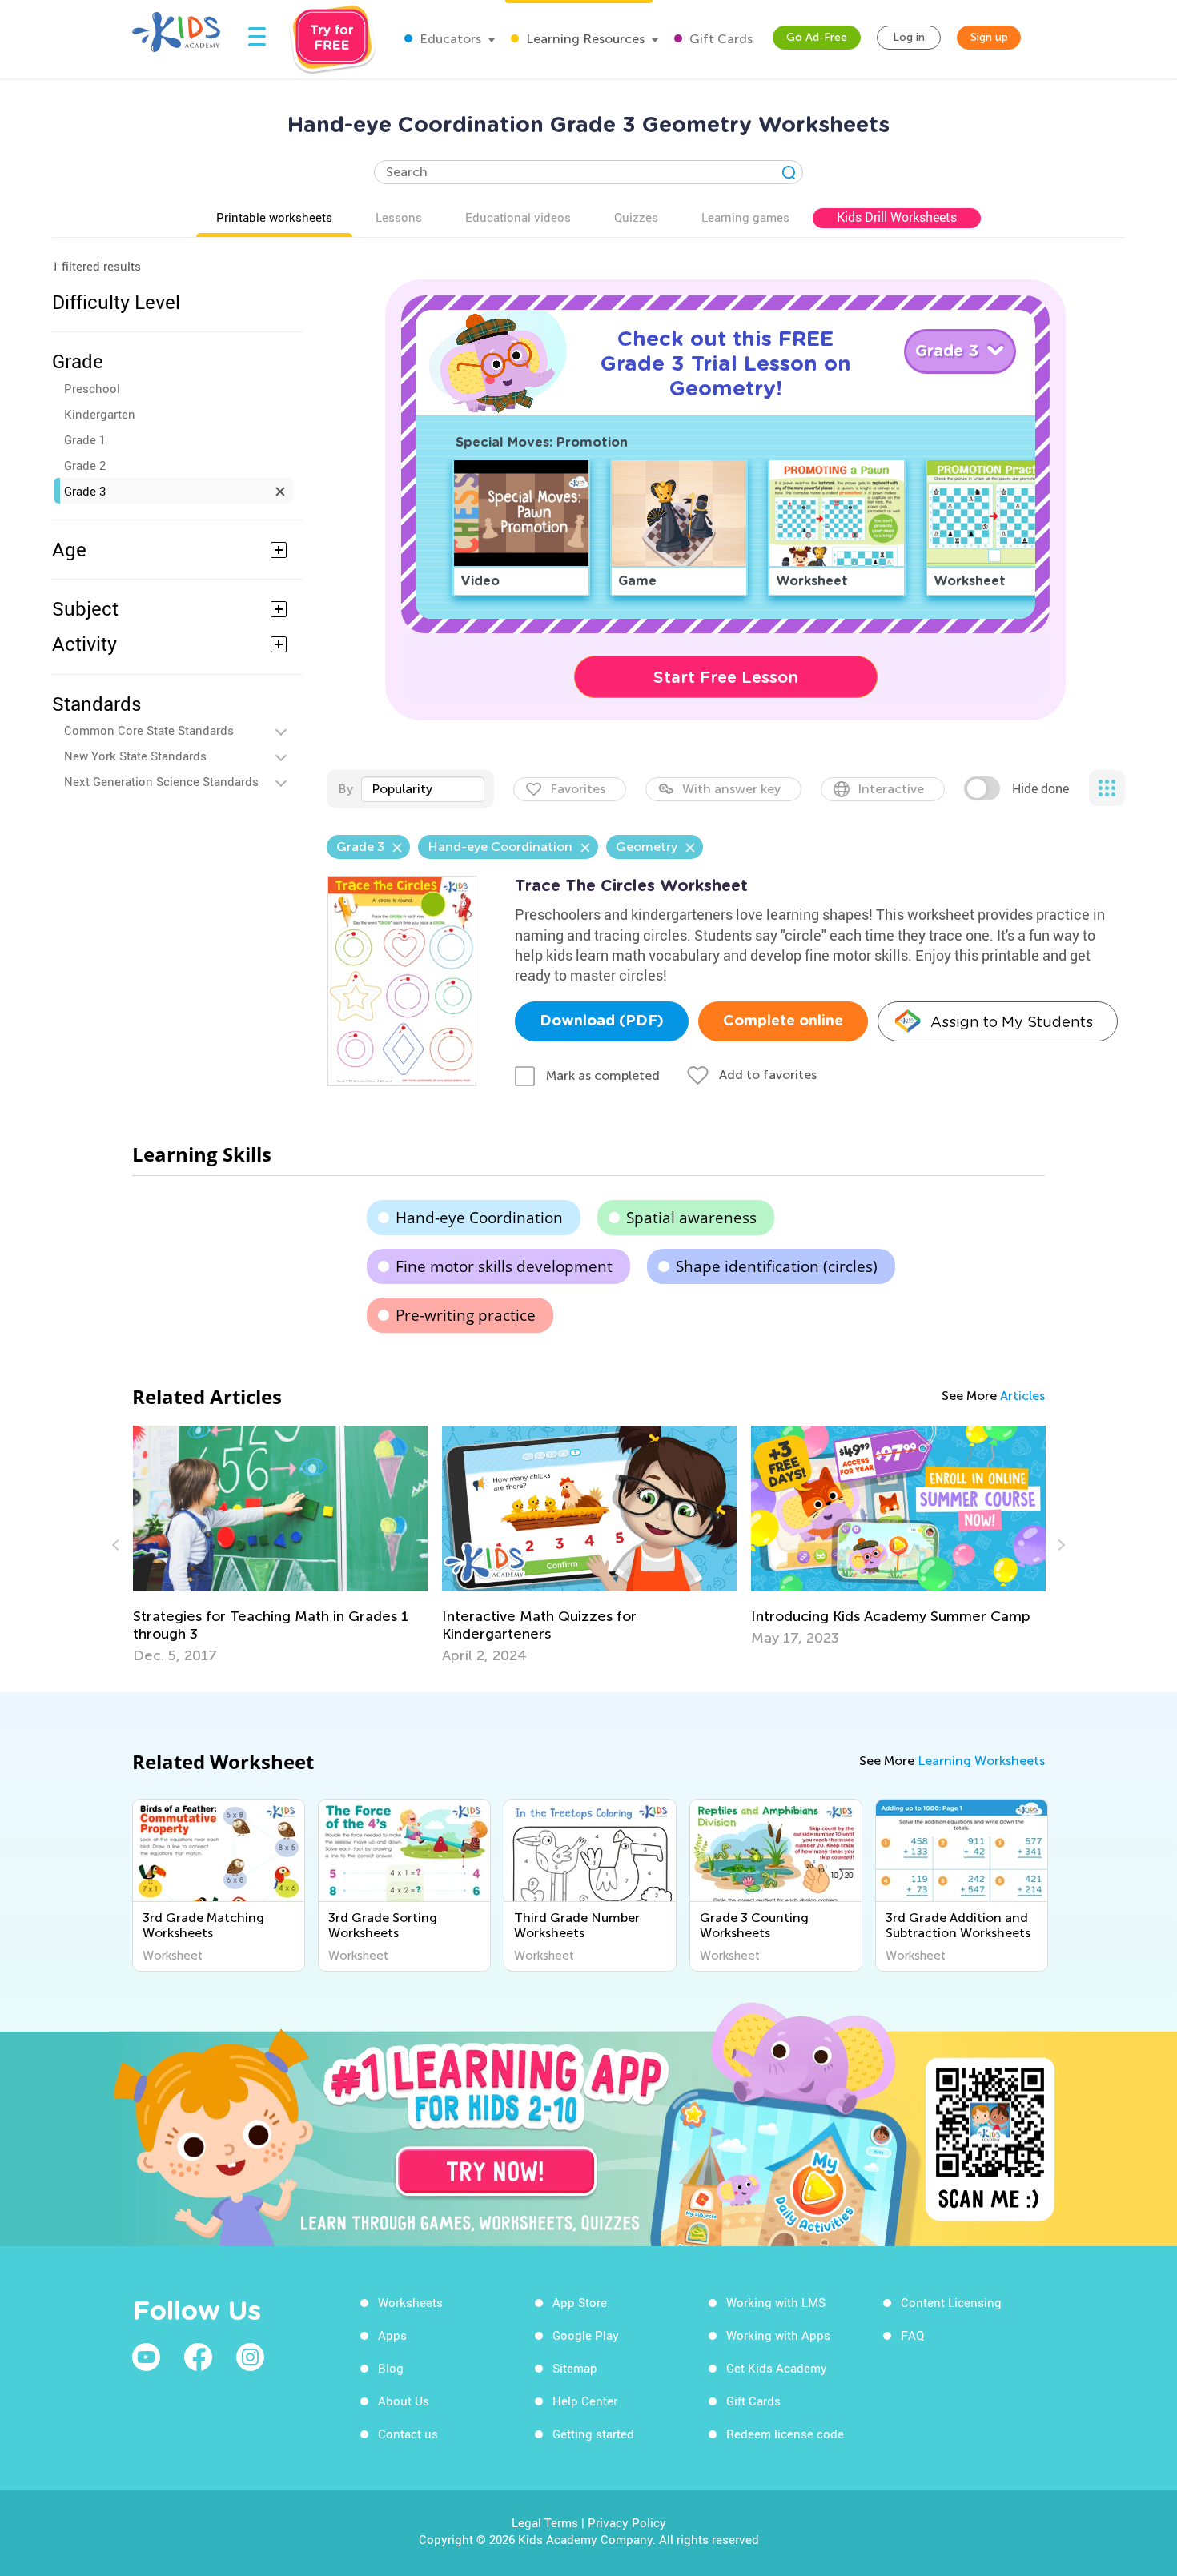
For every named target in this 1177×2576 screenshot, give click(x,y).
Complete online (783, 1021)
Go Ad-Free (817, 37)
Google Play (586, 2335)
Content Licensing (951, 2302)
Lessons (399, 217)
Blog (391, 2368)
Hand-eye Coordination (479, 1218)
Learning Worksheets (981, 1761)
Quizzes (636, 217)
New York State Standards (135, 756)
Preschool (92, 388)
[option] (280, 1545)
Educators (449, 39)
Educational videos (518, 217)
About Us (404, 2401)
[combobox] (423, 789)
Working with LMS (776, 2302)
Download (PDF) (602, 1021)
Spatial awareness (691, 1218)
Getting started (593, 2434)
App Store (580, 2302)
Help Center (585, 2401)
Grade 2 (85, 465)
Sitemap (575, 2368)
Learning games (745, 217)
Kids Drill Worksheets (897, 217)
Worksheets (410, 2302)
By (345, 789)
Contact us (408, 2434)
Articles (1022, 1396)
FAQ (912, 2335)
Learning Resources (584, 39)
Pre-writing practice (466, 1315)
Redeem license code (785, 2434)
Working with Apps (778, 2335)
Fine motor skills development (504, 1266)
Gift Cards (719, 39)
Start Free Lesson (726, 677)
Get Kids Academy (777, 2368)
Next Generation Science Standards (161, 781)
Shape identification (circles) (777, 1266)
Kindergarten (100, 414)
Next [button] (1059, 1545)
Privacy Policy (627, 2522)
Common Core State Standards (149, 730)
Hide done (1040, 788)
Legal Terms (545, 2522)
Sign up (989, 37)
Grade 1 (85, 439)
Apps (392, 2335)
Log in (909, 37)
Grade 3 (85, 491)
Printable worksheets (274, 217)
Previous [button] (118, 1545)
